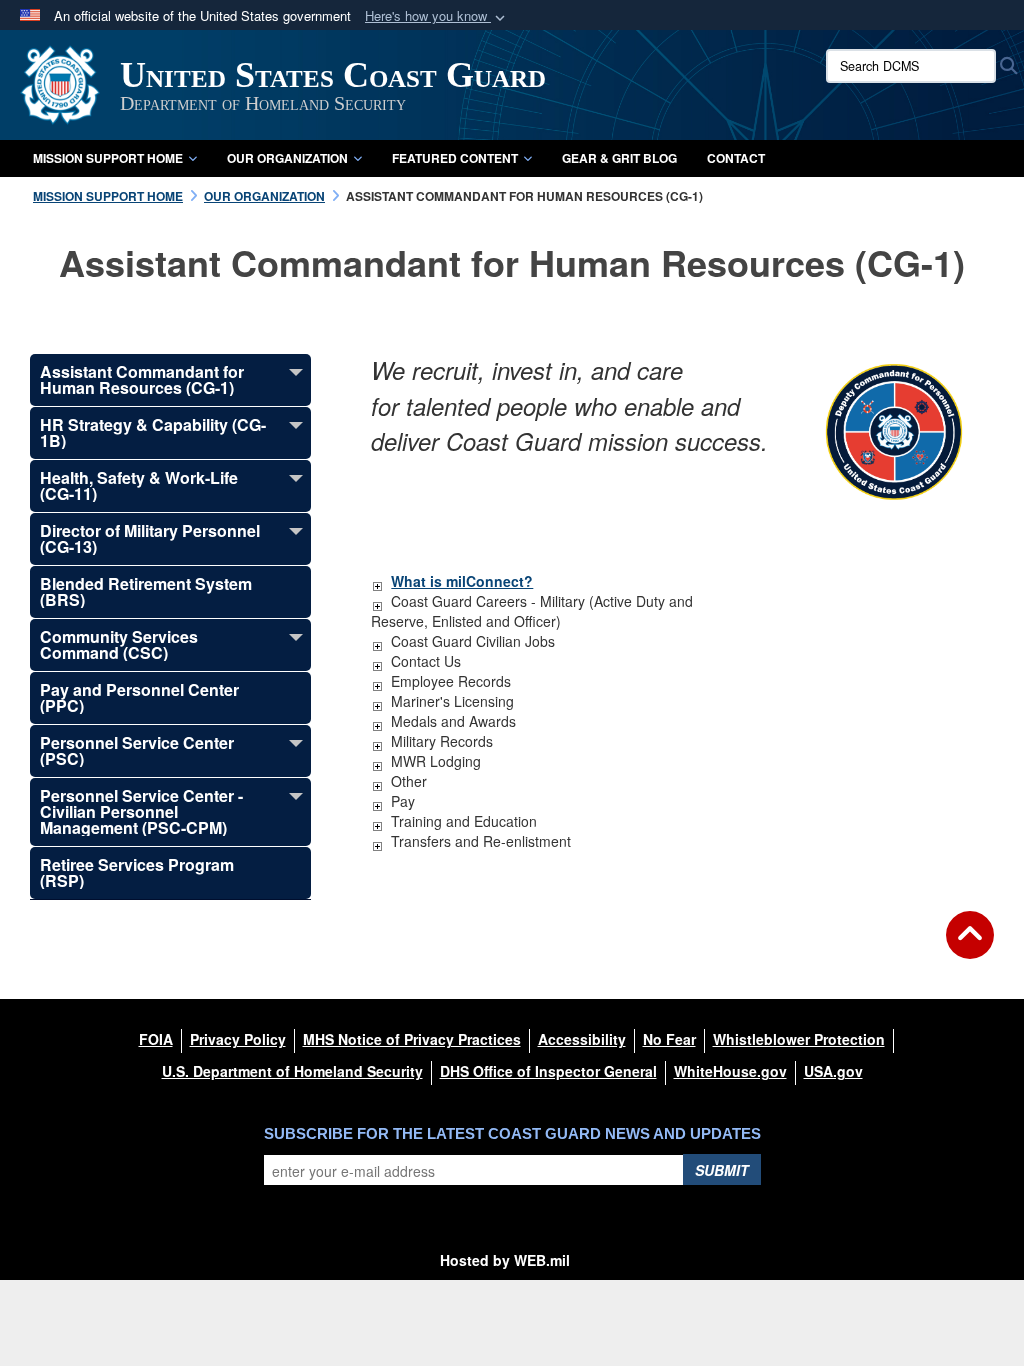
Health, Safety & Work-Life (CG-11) (139, 485)
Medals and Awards (453, 721)
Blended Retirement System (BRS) (146, 591)
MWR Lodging (436, 761)
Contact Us (426, 661)
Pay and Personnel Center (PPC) (139, 697)
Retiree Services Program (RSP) (137, 872)
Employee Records (451, 681)
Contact (736, 158)
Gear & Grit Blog (619, 158)
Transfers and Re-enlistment (481, 841)
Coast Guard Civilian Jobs (473, 641)
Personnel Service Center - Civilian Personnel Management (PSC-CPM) (141, 811)
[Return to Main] (970, 947)
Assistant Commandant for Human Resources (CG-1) (142, 379)
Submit (722, 1170)
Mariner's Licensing (452, 701)
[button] (437, 16)
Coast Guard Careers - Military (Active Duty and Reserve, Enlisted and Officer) (532, 611)
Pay (403, 801)
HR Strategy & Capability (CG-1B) (153, 432)
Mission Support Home (108, 158)
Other (409, 781)
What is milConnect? (462, 581)
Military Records (442, 741)
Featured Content (455, 158)
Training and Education (464, 821)
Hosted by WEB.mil (505, 1260)
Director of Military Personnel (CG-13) (150, 538)
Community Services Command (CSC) (119, 644)
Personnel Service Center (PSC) (137, 750)
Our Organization (287, 158)
